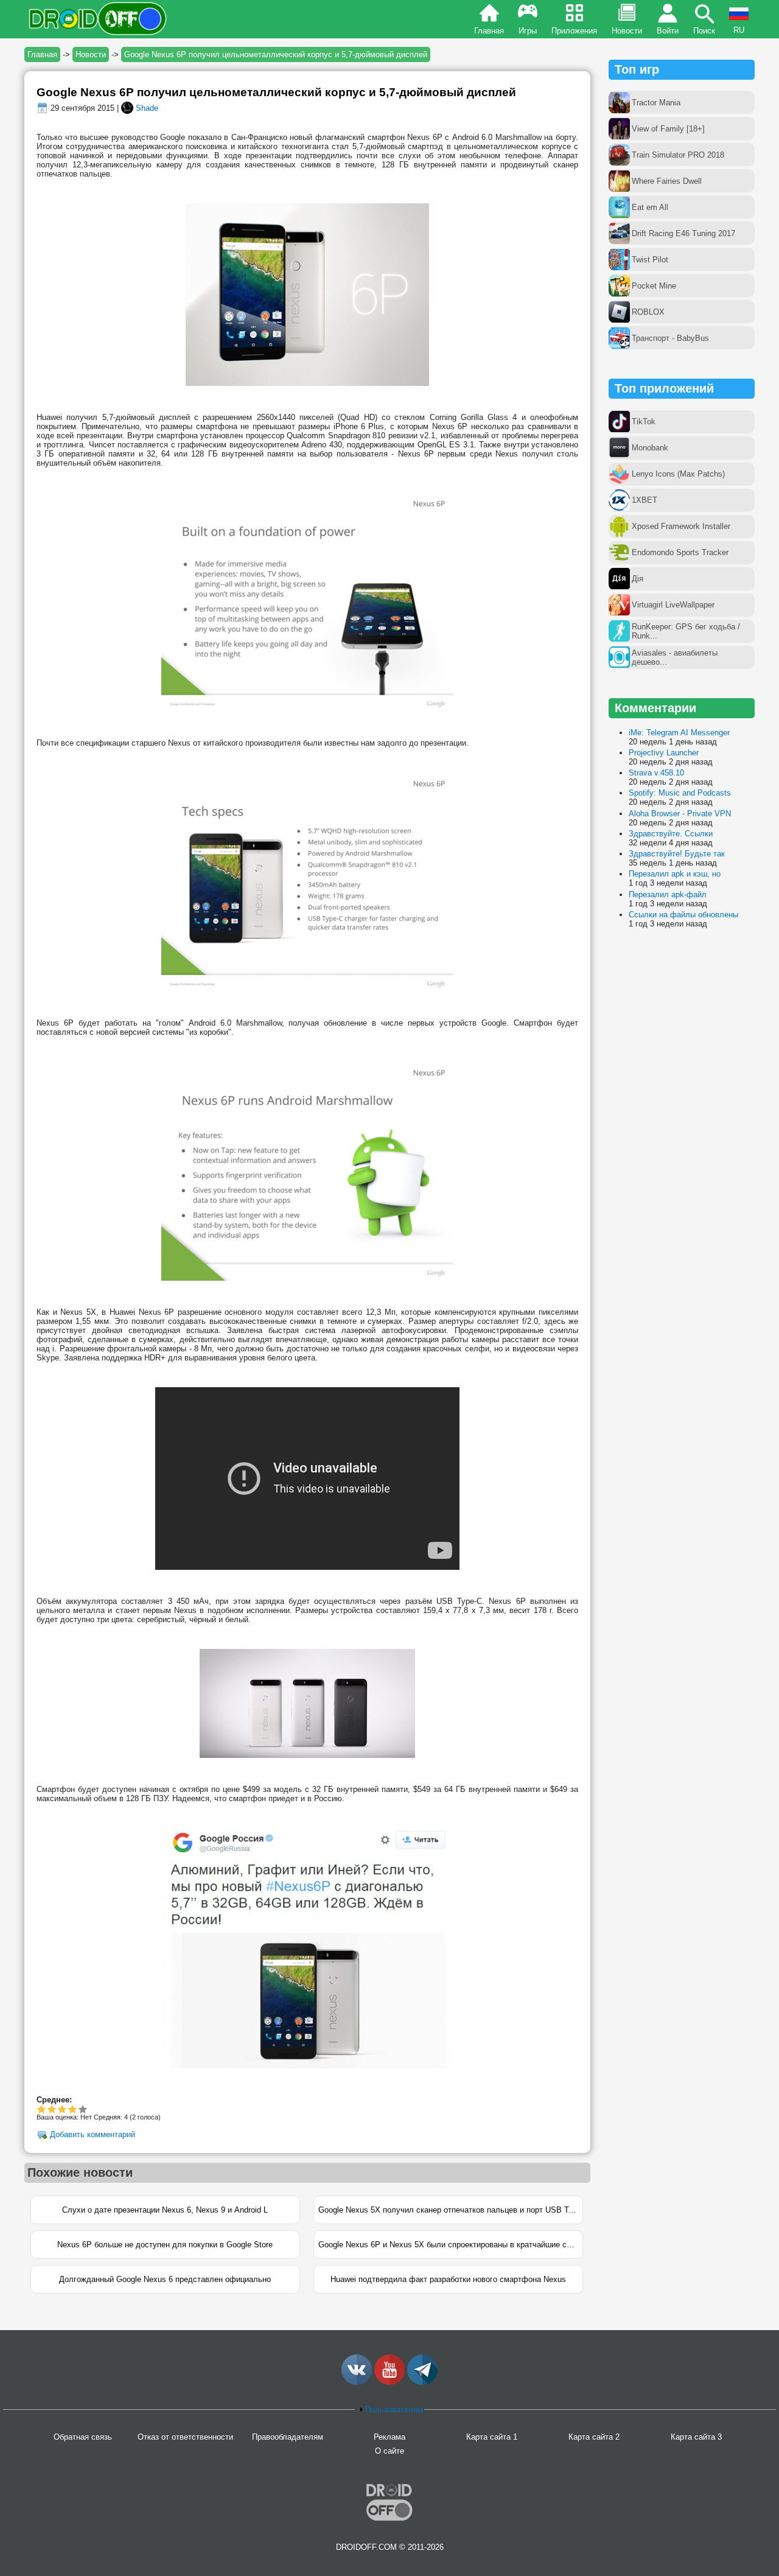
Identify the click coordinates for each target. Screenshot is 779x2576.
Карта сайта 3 (696, 2437)
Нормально (52, 2109)
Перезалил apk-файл (668, 894)
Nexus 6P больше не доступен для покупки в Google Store (165, 2245)
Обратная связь (83, 2437)
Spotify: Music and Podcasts (680, 793)
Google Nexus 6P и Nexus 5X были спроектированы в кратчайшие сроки (451, 2245)
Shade (147, 108)
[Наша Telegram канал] (422, 2382)
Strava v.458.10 (656, 773)
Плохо (42, 2109)
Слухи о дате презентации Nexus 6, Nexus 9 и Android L (165, 2210)
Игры (528, 31)
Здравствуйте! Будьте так (677, 854)
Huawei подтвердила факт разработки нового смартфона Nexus (448, 2279)
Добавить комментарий (93, 2134)
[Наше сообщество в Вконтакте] (357, 2382)
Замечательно (73, 2109)
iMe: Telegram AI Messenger (679, 733)
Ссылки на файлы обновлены (683, 915)
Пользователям (394, 2410)
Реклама (389, 2437)
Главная (489, 31)
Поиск (704, 31)
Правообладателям (288, 2437)
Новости (627, 31)
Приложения (574, 31)
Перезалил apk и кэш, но (675, 874)
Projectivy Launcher (664, 753)
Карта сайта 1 (492, 2437)
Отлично (83, 2109)
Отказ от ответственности (185, 2437)
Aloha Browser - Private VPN (680, 814)
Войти (668, 31)
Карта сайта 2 (594, 2437)
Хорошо (62, 2109)
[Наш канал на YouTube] (389, 2382)
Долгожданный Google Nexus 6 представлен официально (165, 2279)
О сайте (389, 2451)
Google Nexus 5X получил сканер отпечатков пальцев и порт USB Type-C (451, 2210)
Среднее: (54, 2100)
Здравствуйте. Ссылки (671, 834)
